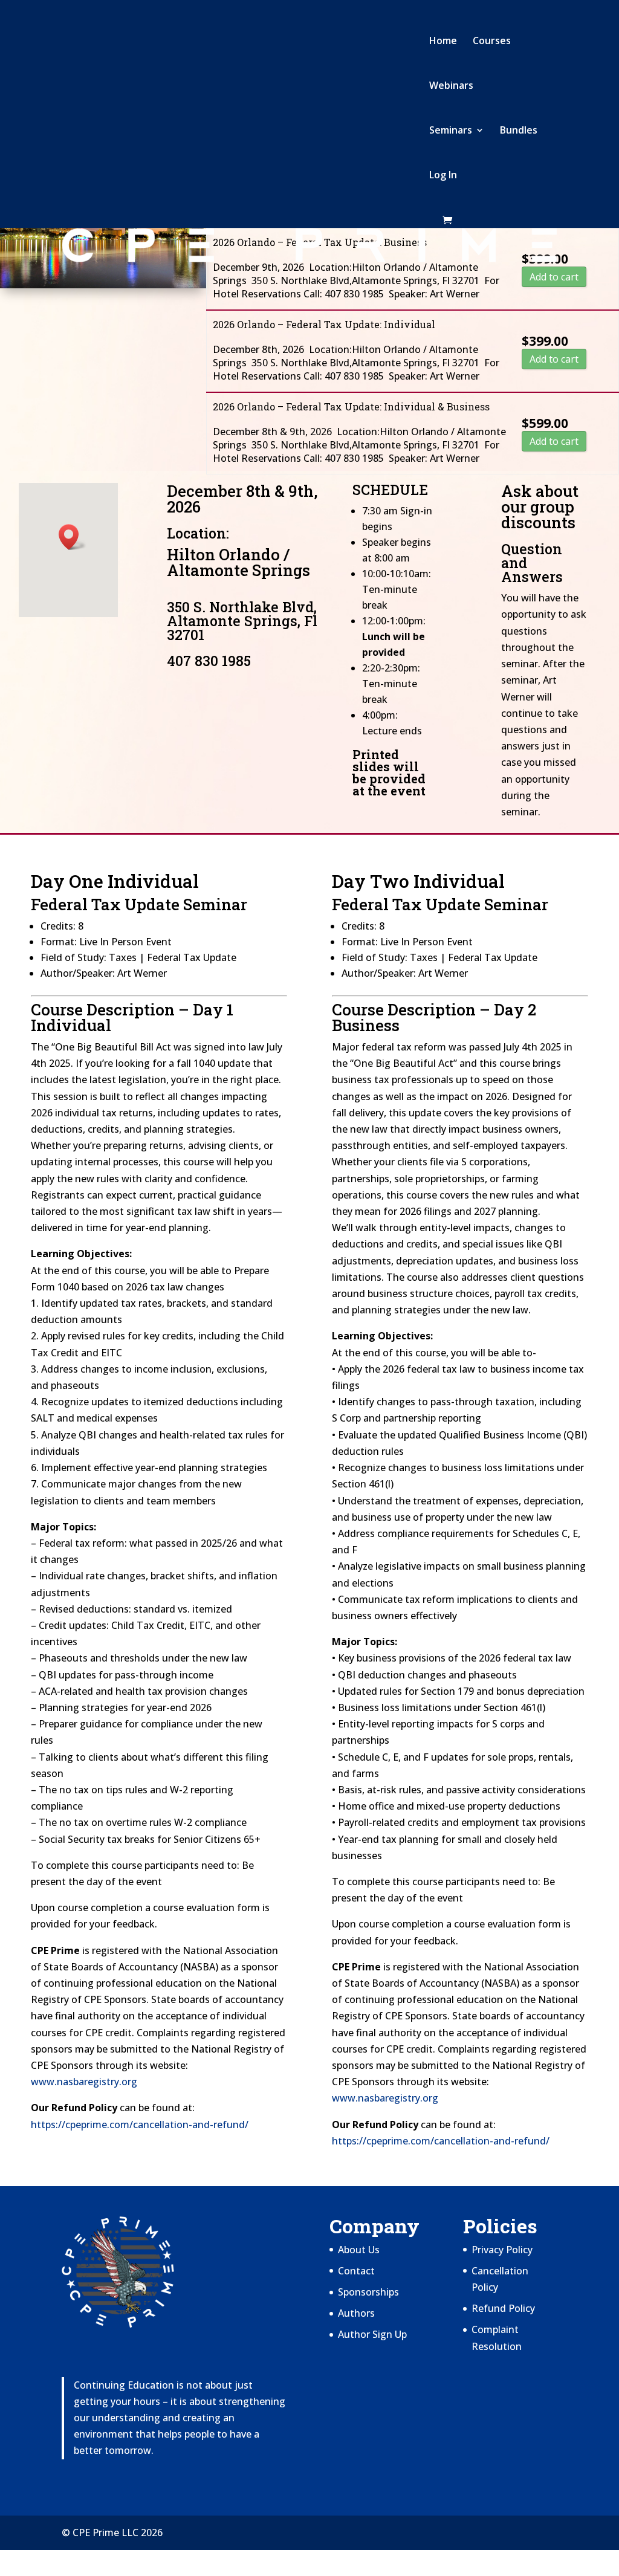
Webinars (451, 86)
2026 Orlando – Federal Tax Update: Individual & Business (351, 406)
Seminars (451, 131)
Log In (443, 176)
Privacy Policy (502, 2250)
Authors (356, 2313)
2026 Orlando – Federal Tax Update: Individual (324, 324)
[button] (73, 537)
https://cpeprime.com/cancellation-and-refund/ (140, 2125)
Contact (356, 2271)
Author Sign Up (372, 2334)
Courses (492, 42)
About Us (359, 2250)
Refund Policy (503, 2308)
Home (443, 42)
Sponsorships (368, 2292)
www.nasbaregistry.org (84, 2082)
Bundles (519, 131)
